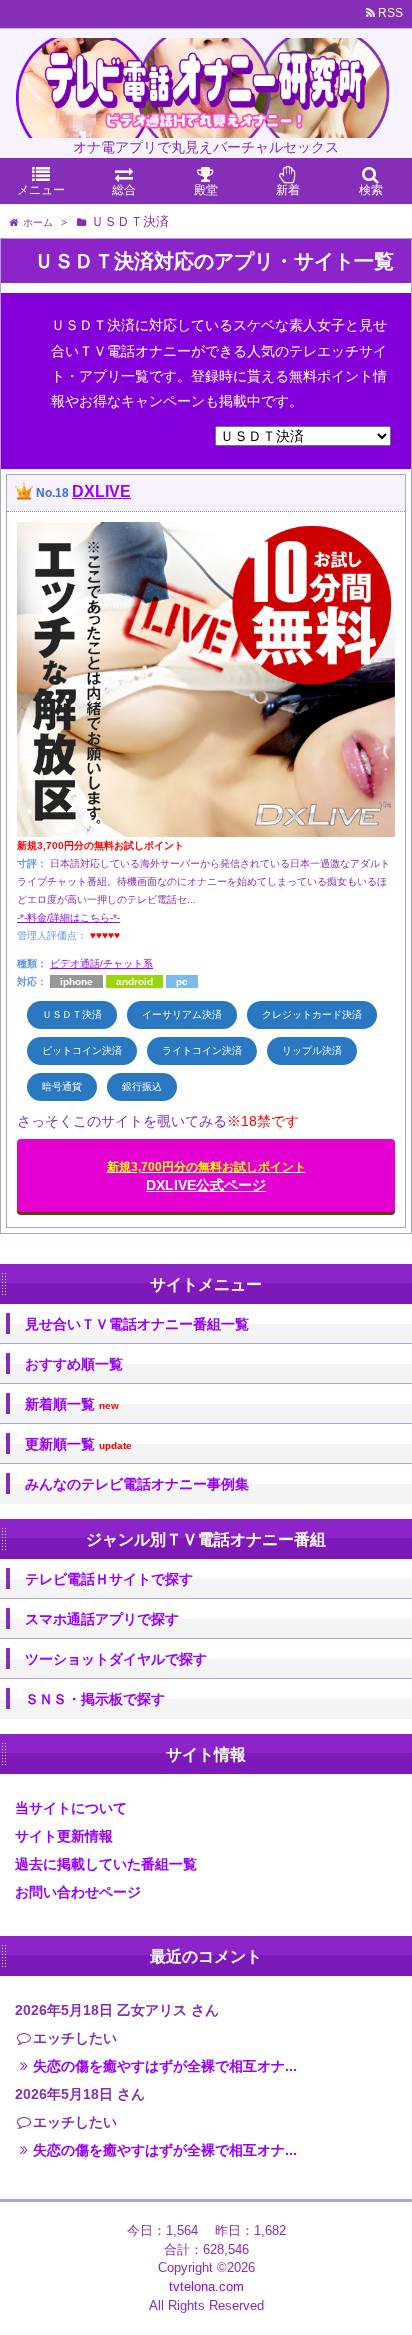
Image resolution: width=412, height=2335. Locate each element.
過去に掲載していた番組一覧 (106, 1864)
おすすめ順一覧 (74, 1364)
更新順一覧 (78, 1444)
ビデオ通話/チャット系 (101, 963)
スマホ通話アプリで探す (102, 1619)
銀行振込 (142, 1086)
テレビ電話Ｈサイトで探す (109, 1579)
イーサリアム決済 (182, 1014)
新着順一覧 (72, 1404)
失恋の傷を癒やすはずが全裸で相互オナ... (165, 2066)
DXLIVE (101, 491)
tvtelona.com (206, 2286)
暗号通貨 (62, 1086)
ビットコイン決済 (82, 1050)
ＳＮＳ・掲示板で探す (95, 1699)
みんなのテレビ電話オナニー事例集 (137, 1484)
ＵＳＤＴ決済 (72, 1014)
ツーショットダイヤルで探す (116, 1659)
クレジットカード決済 (312, 1014)
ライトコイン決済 (202, 1050)
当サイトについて (71, 1808)
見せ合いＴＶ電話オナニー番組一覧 (137, 1324)
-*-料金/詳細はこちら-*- (68, 917)
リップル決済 (312, 1050)
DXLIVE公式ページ (206, 1176)
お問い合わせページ (78, 1892)
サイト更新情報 (64, 1836)
